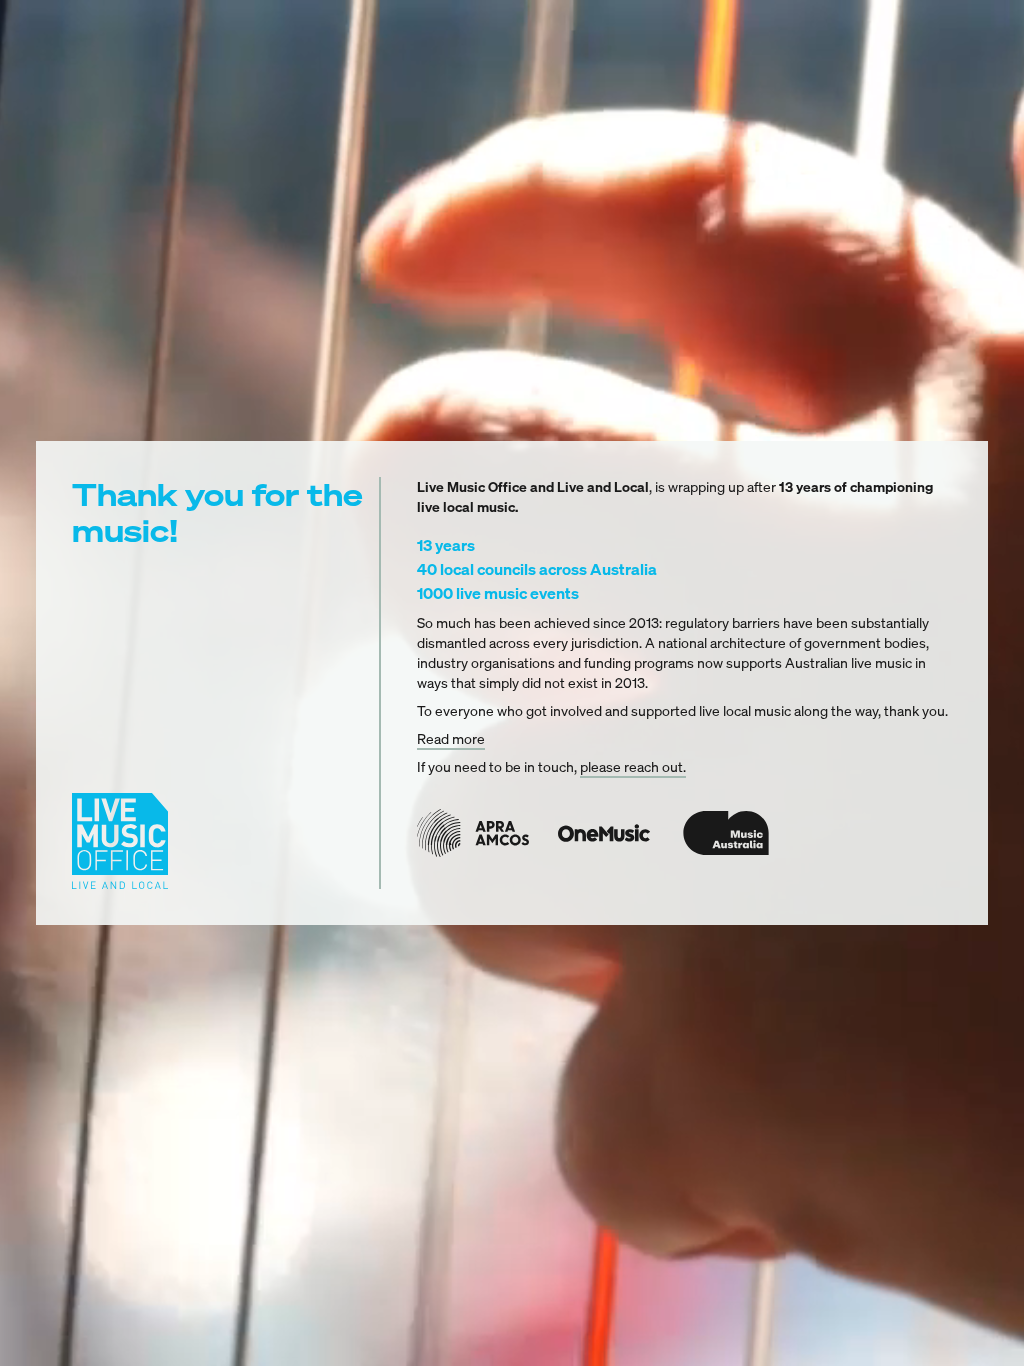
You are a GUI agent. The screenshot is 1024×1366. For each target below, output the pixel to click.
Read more (451, 738)
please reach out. (633, 766)
